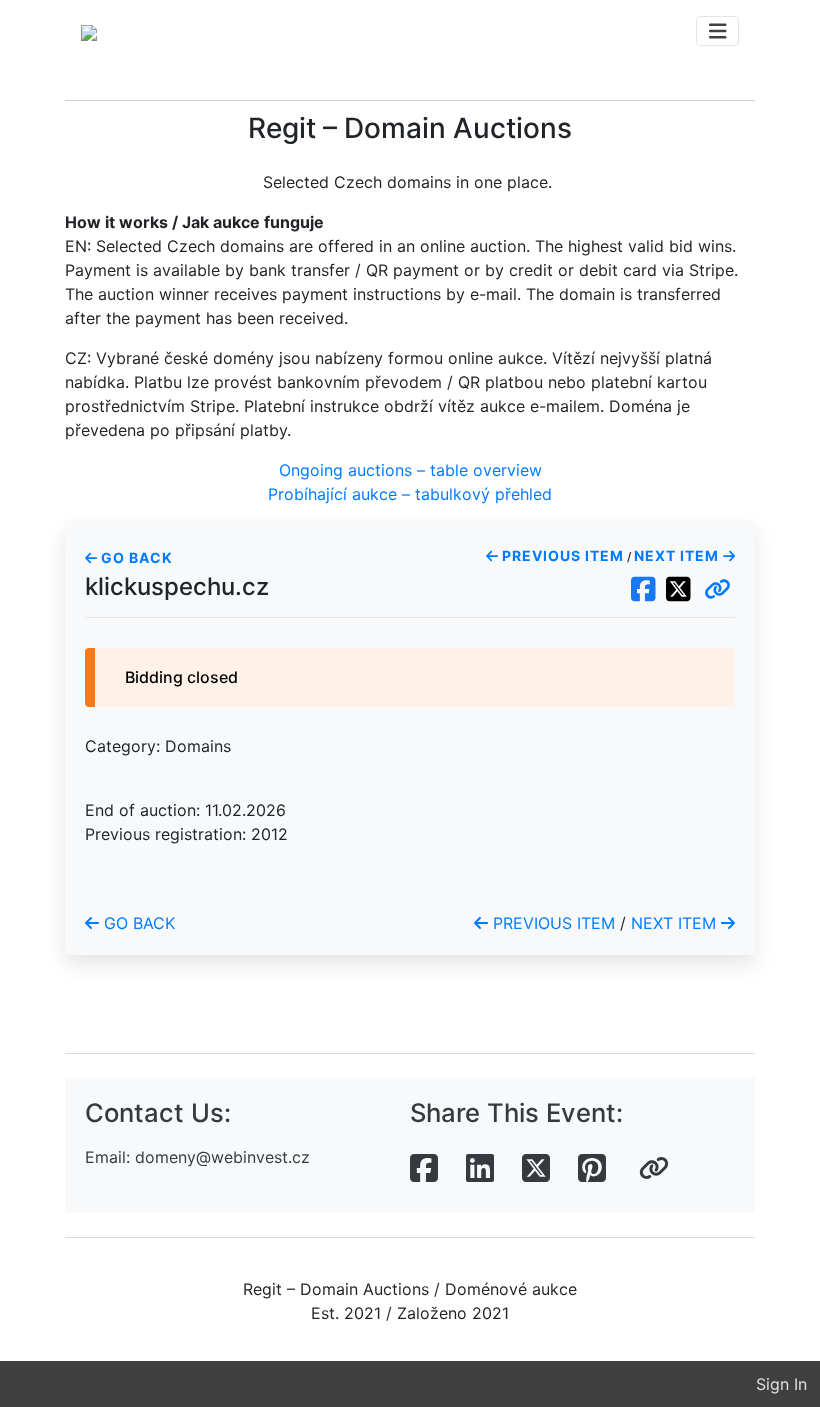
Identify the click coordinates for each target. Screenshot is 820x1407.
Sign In (781, 1384)
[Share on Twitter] (536, 1169)
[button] (717, 590)
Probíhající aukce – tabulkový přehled (410, 494)
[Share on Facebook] (424, 1169)
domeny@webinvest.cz (222, 1157)
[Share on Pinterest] (592, 1169)
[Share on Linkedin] (480, 1169)
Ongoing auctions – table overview (410, 470)
